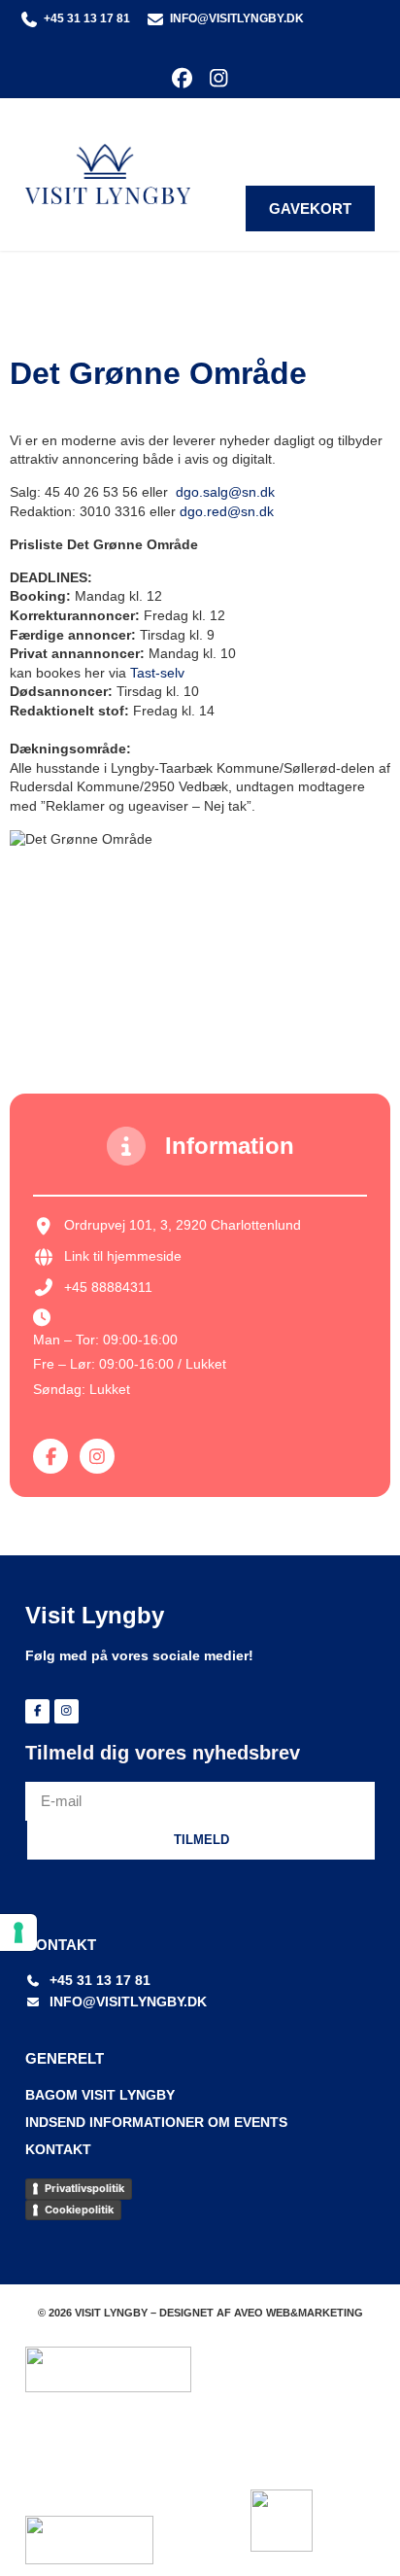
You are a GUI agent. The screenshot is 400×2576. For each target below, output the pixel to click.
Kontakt (58, 2149)
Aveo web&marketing (299, 2313)
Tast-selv (157, 673)
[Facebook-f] (50, 1456)
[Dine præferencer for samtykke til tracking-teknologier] (18, 1932)
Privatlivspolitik (84, 2188)
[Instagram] (218, 78)
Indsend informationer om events (156, 2122)
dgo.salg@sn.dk (225, 492)
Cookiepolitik (79, 2210)
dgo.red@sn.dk (227, 511)
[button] (361, 134)
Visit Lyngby (95, 1615)
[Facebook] (182, 78)
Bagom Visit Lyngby (100, 2095)
